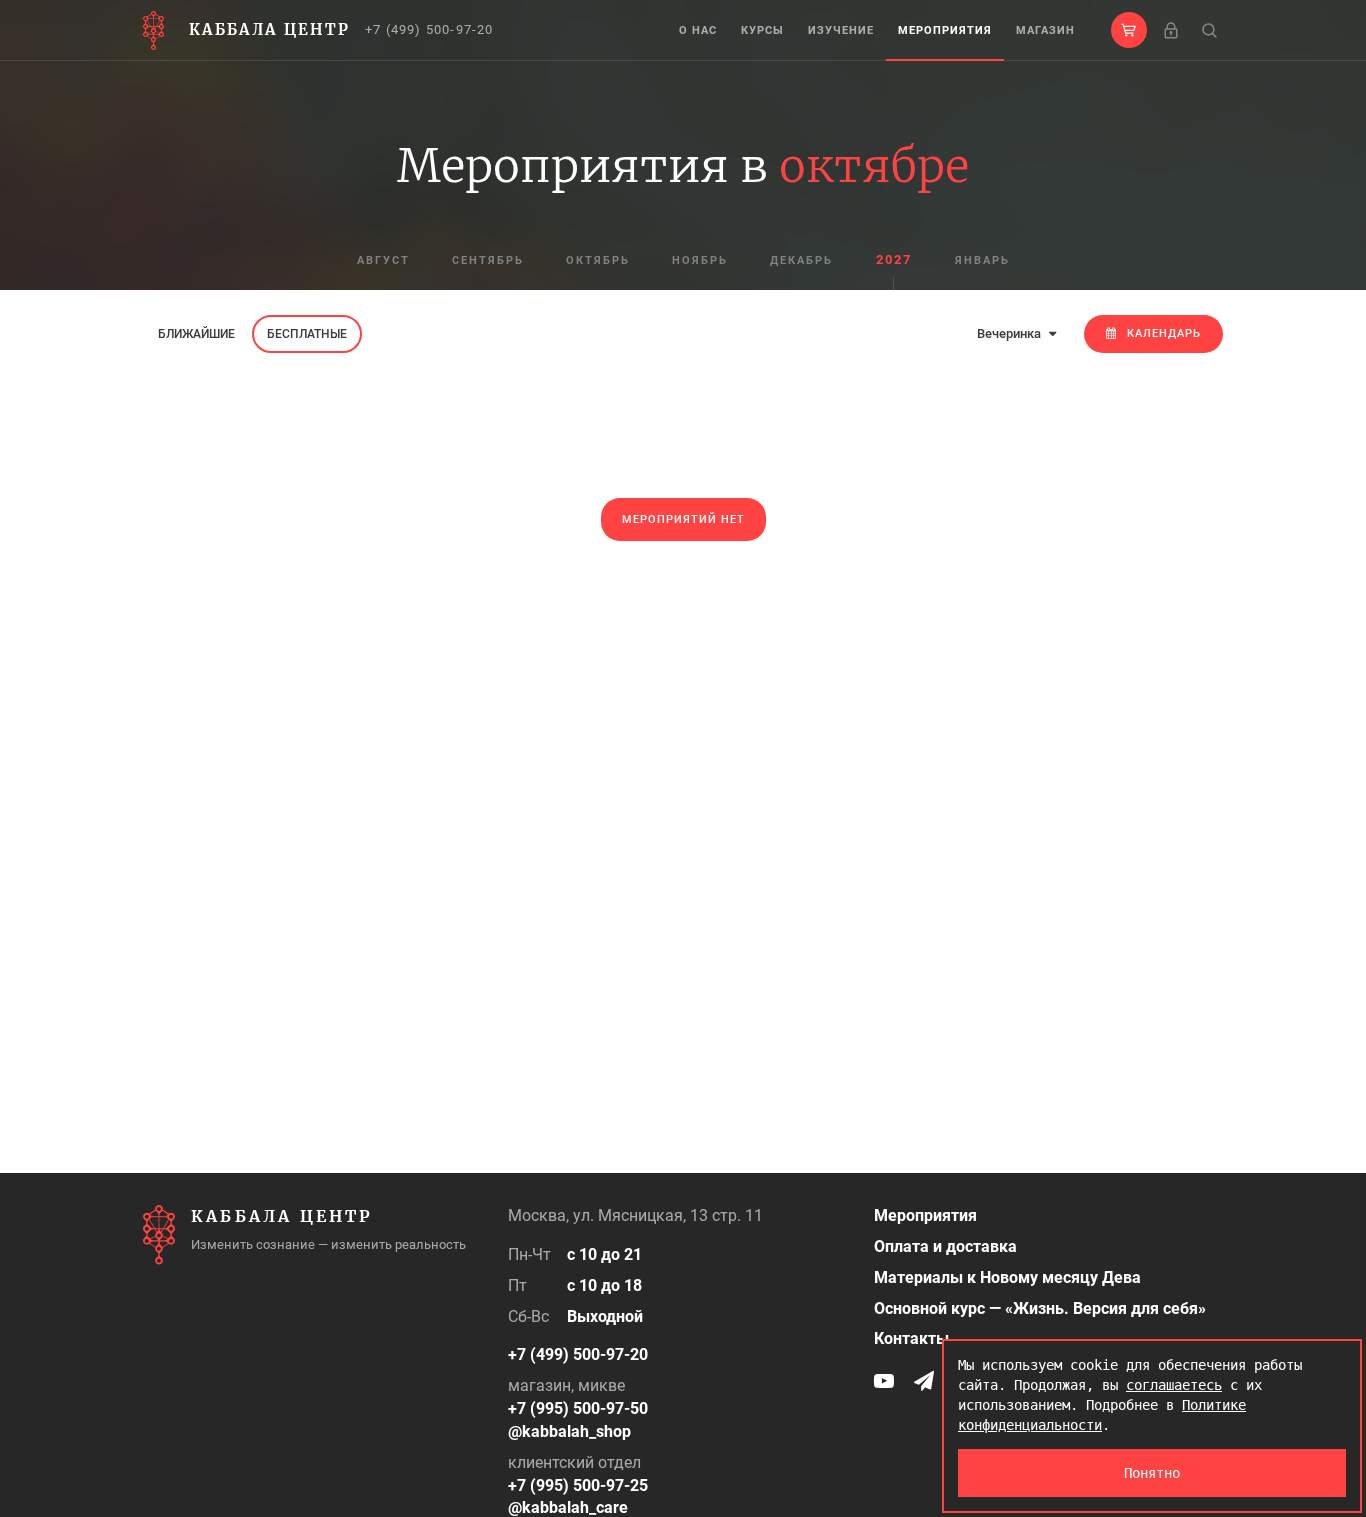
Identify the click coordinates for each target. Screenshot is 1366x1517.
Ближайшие (196, 334)
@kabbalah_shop (569, 1431)
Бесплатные (307, 334)
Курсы (762, 30)
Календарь (1164, 333)
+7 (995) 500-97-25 (578, 1485)
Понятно (1152, 1473)
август (383, 260)
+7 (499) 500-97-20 (429, 29)
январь (982, 260)
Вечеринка (1010, 333)
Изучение (841, 30)
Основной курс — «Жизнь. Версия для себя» (1040, 1308)
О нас (698, 30)
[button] (1129, 30)
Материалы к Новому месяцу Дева (1007, 1277)
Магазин (1045, 30)
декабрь (801, 260)
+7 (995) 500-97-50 (578, 1408)
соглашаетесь (1174, 1385)
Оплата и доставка (945, 1246)
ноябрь (700, 260)
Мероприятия (945, 30)
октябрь (598, 260)
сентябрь (488, 260)
